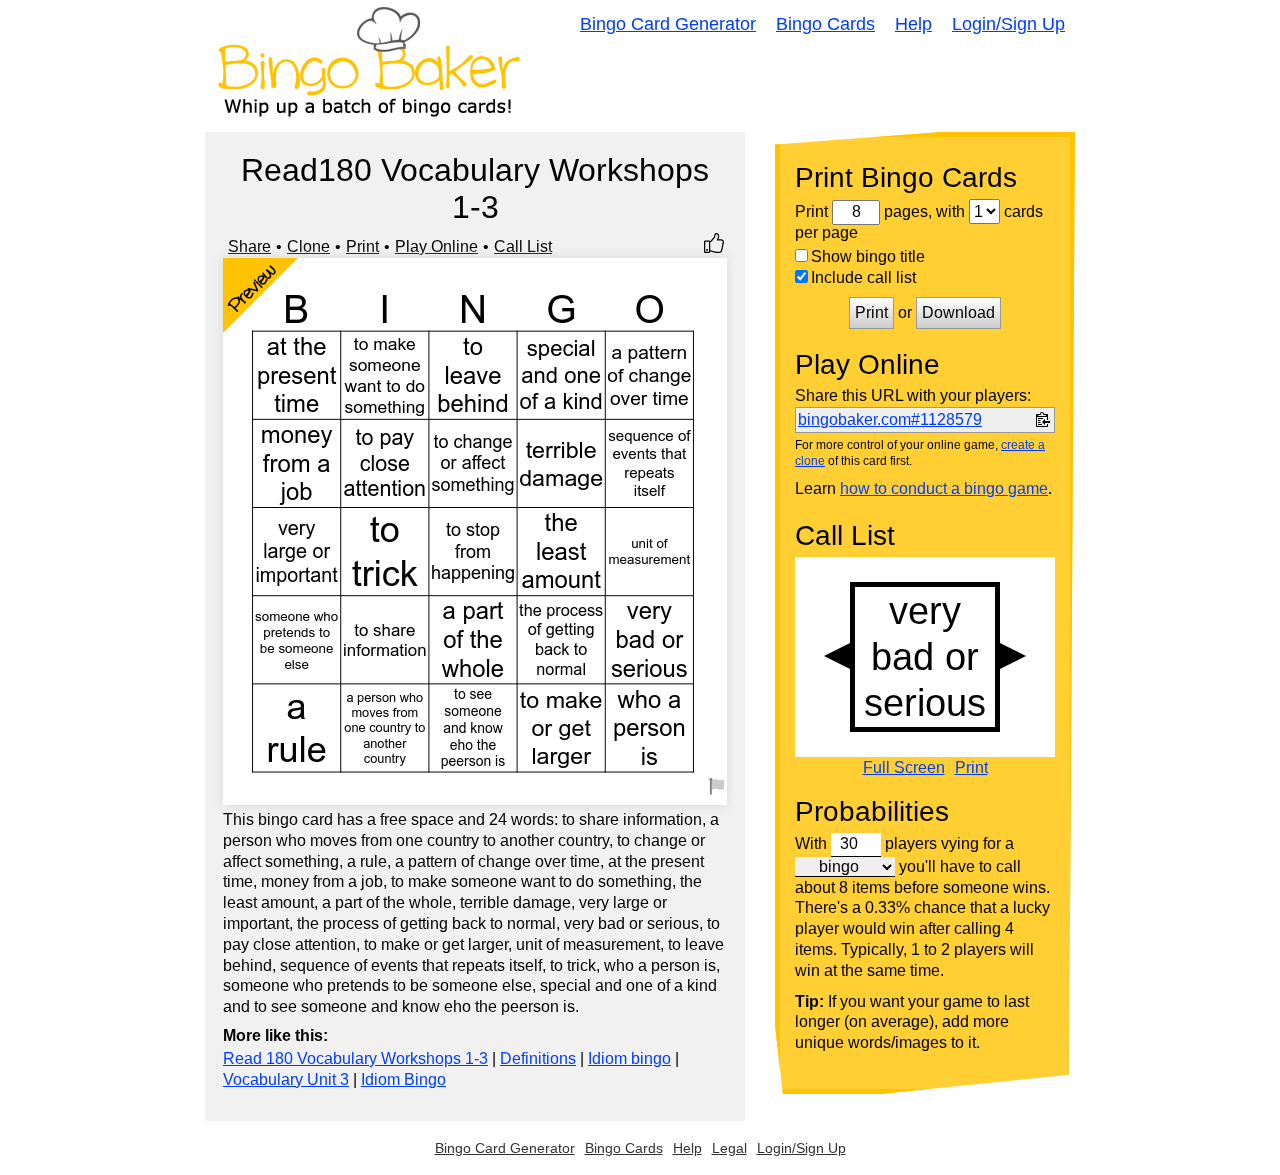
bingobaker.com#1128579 (890, 419)
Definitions (538, 1058)
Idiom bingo (629, 1058)
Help (913, 24)
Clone (308, 246)
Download (958, 312)
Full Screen (904, 768)
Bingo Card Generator (668, 24)
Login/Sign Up (1008, 24)
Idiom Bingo (403, 1079)
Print (362, 246)
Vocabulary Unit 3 (286, 1079)
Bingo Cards (825, 24)
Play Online (436, 246)
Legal (729, 1148)
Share (249, 246)
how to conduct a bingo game (944, 488)
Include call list (863, 277)
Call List (523, 246)
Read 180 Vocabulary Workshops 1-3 (355, 1058)
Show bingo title (868, 256)
